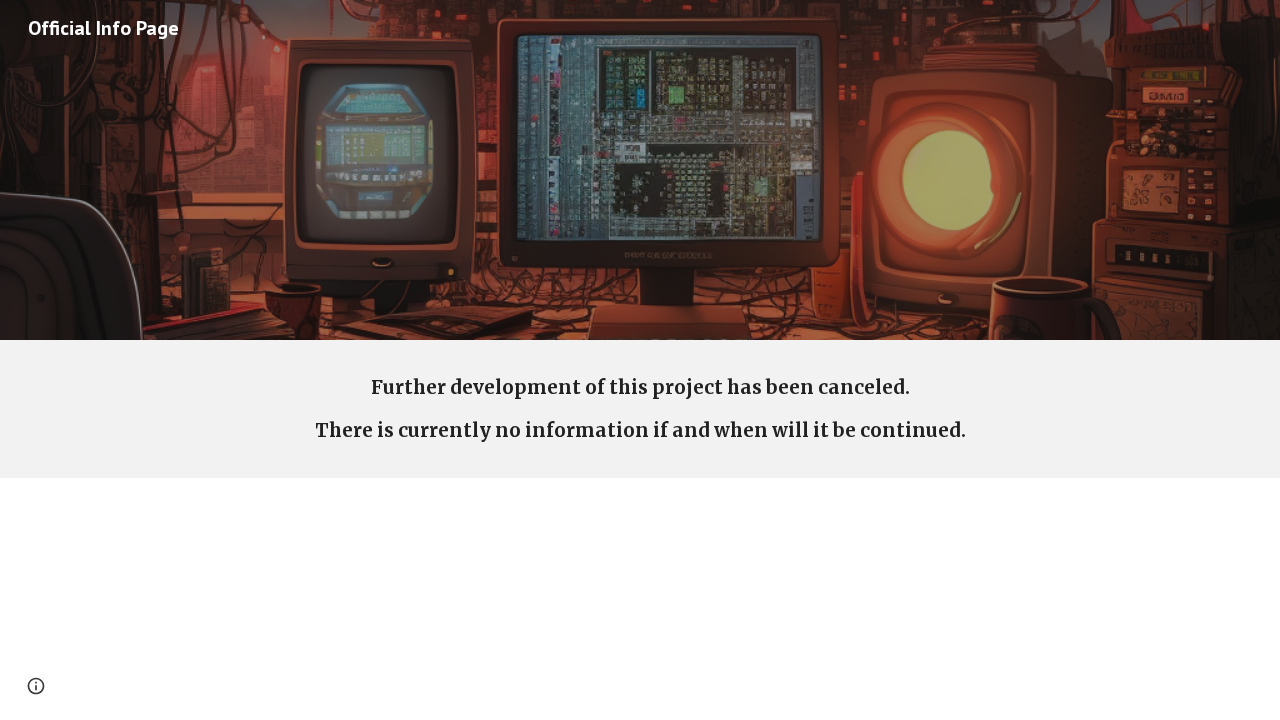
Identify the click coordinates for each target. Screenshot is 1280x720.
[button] (36, 686)
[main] (640, 409)
